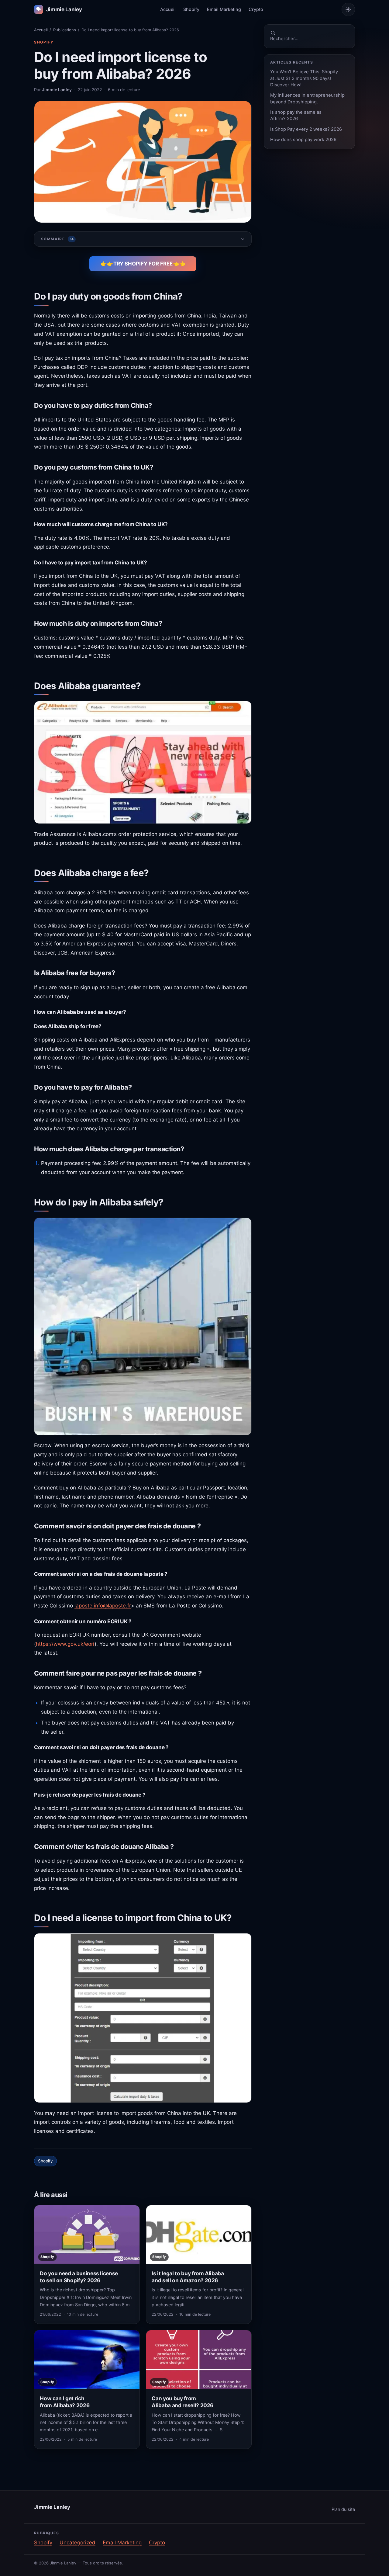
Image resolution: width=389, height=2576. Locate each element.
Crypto (256, 9)
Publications (65, 30)
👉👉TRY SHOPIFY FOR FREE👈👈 (143, 264)
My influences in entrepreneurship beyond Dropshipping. (307, 98)
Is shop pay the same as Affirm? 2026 (296, 115)
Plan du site (343, 2509)
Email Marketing (224, 9)
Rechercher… (284, 39)
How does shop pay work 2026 (303, 140)
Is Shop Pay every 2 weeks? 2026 (306, 129)
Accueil (168, 9)
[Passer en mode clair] (348, 9)
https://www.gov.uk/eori (65, 1644)
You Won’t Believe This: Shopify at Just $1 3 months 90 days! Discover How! (304, 78)
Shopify (191, 9)
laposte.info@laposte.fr (103, 1606)
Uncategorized (77, 2543)
